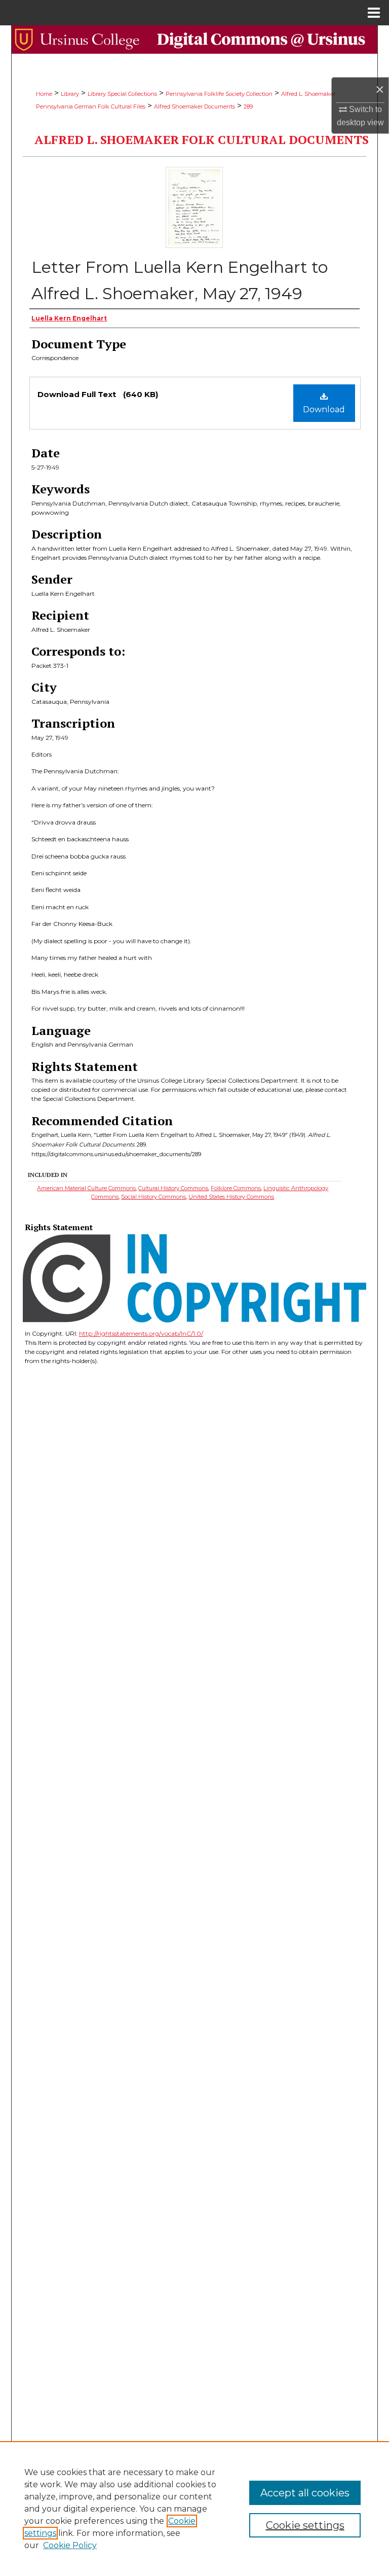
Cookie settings (305, 2525)
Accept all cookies (305, 2493)
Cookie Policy (70, 2545)
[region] (194, 2509)
